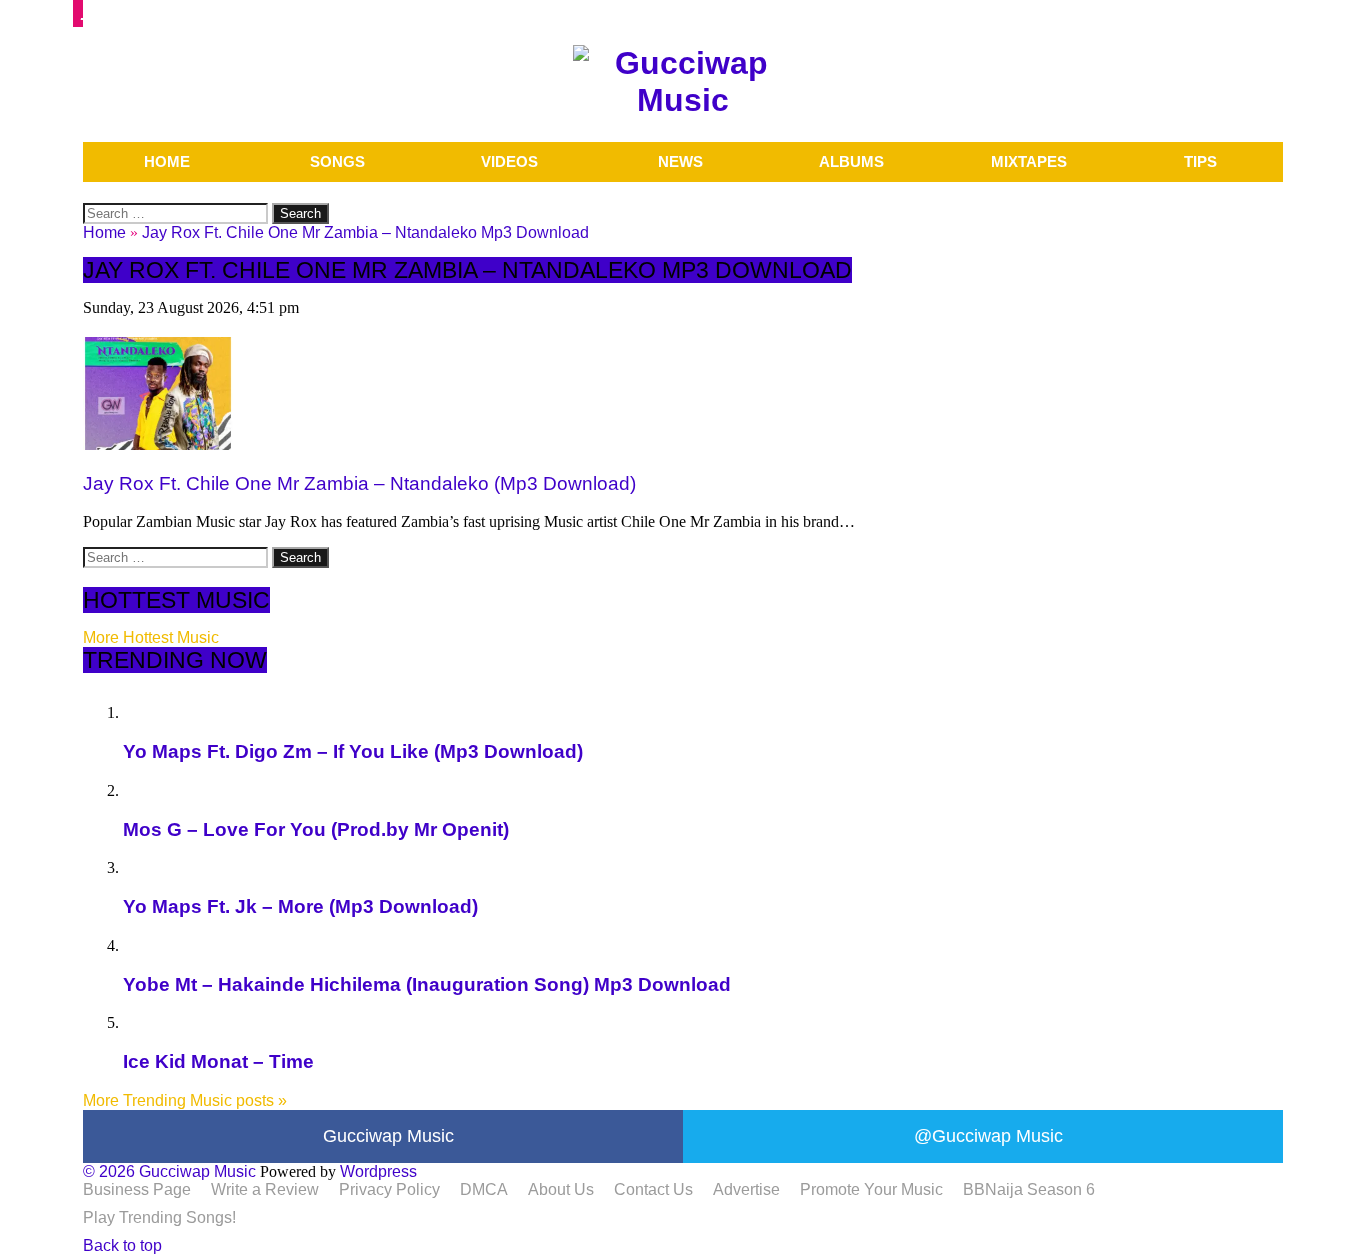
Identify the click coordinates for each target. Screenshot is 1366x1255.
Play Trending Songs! (159, 1217)
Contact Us (653, 1189)
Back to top (122, 1245)
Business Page (137, 1189)
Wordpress (378, 1171)
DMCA (484, 1189)
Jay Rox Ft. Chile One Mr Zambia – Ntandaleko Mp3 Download (365, 232)
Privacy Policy (389, 1189)
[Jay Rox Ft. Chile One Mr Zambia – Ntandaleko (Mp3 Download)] (158, 444)
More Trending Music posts (185, 1100)
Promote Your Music (871, 1189)
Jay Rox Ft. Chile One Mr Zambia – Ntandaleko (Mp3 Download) (359, 483)
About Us (561, 1189)
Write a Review (265, 1189)
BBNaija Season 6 (1029, 1189)
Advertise (746, 1189)
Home (104, 232)
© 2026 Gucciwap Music (169, 1171)
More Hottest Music (151, 637)
